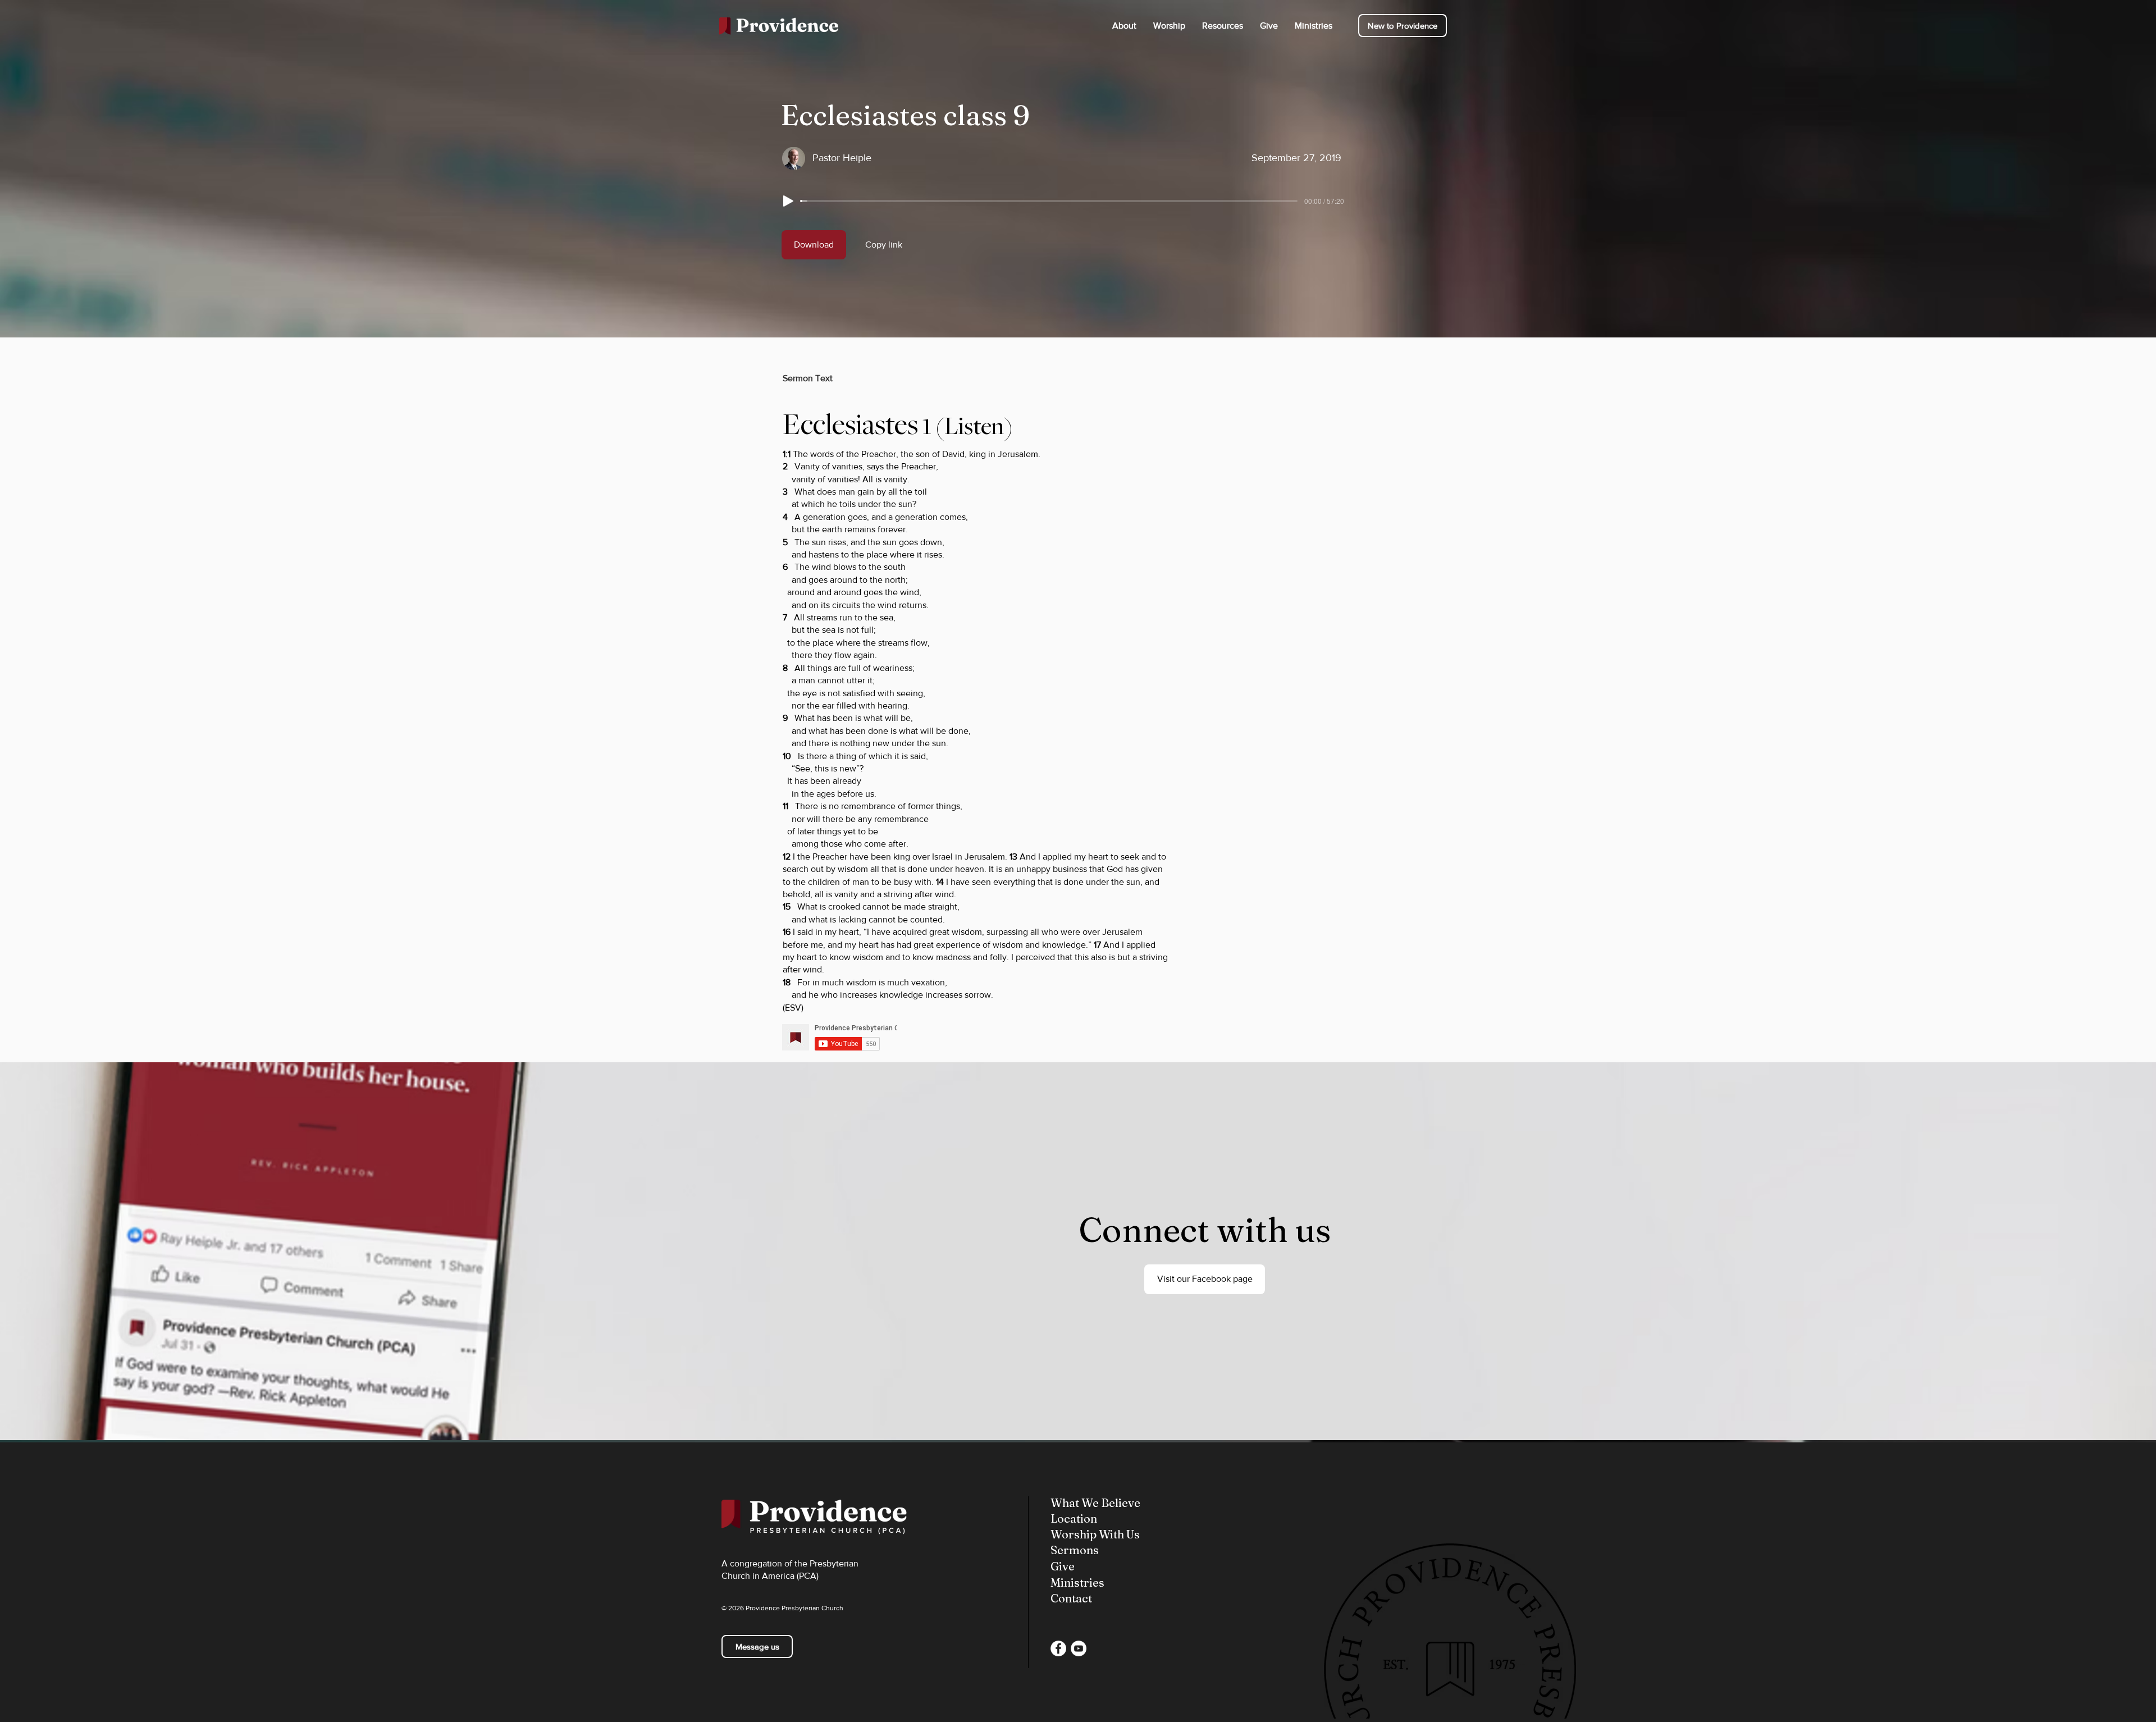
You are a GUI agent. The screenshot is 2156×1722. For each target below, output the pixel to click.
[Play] (788, 201)
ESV (793, 1008)
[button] (1124, 26)
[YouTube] (1079, 1648)
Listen (974, 426)
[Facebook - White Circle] (1058, 1648)
